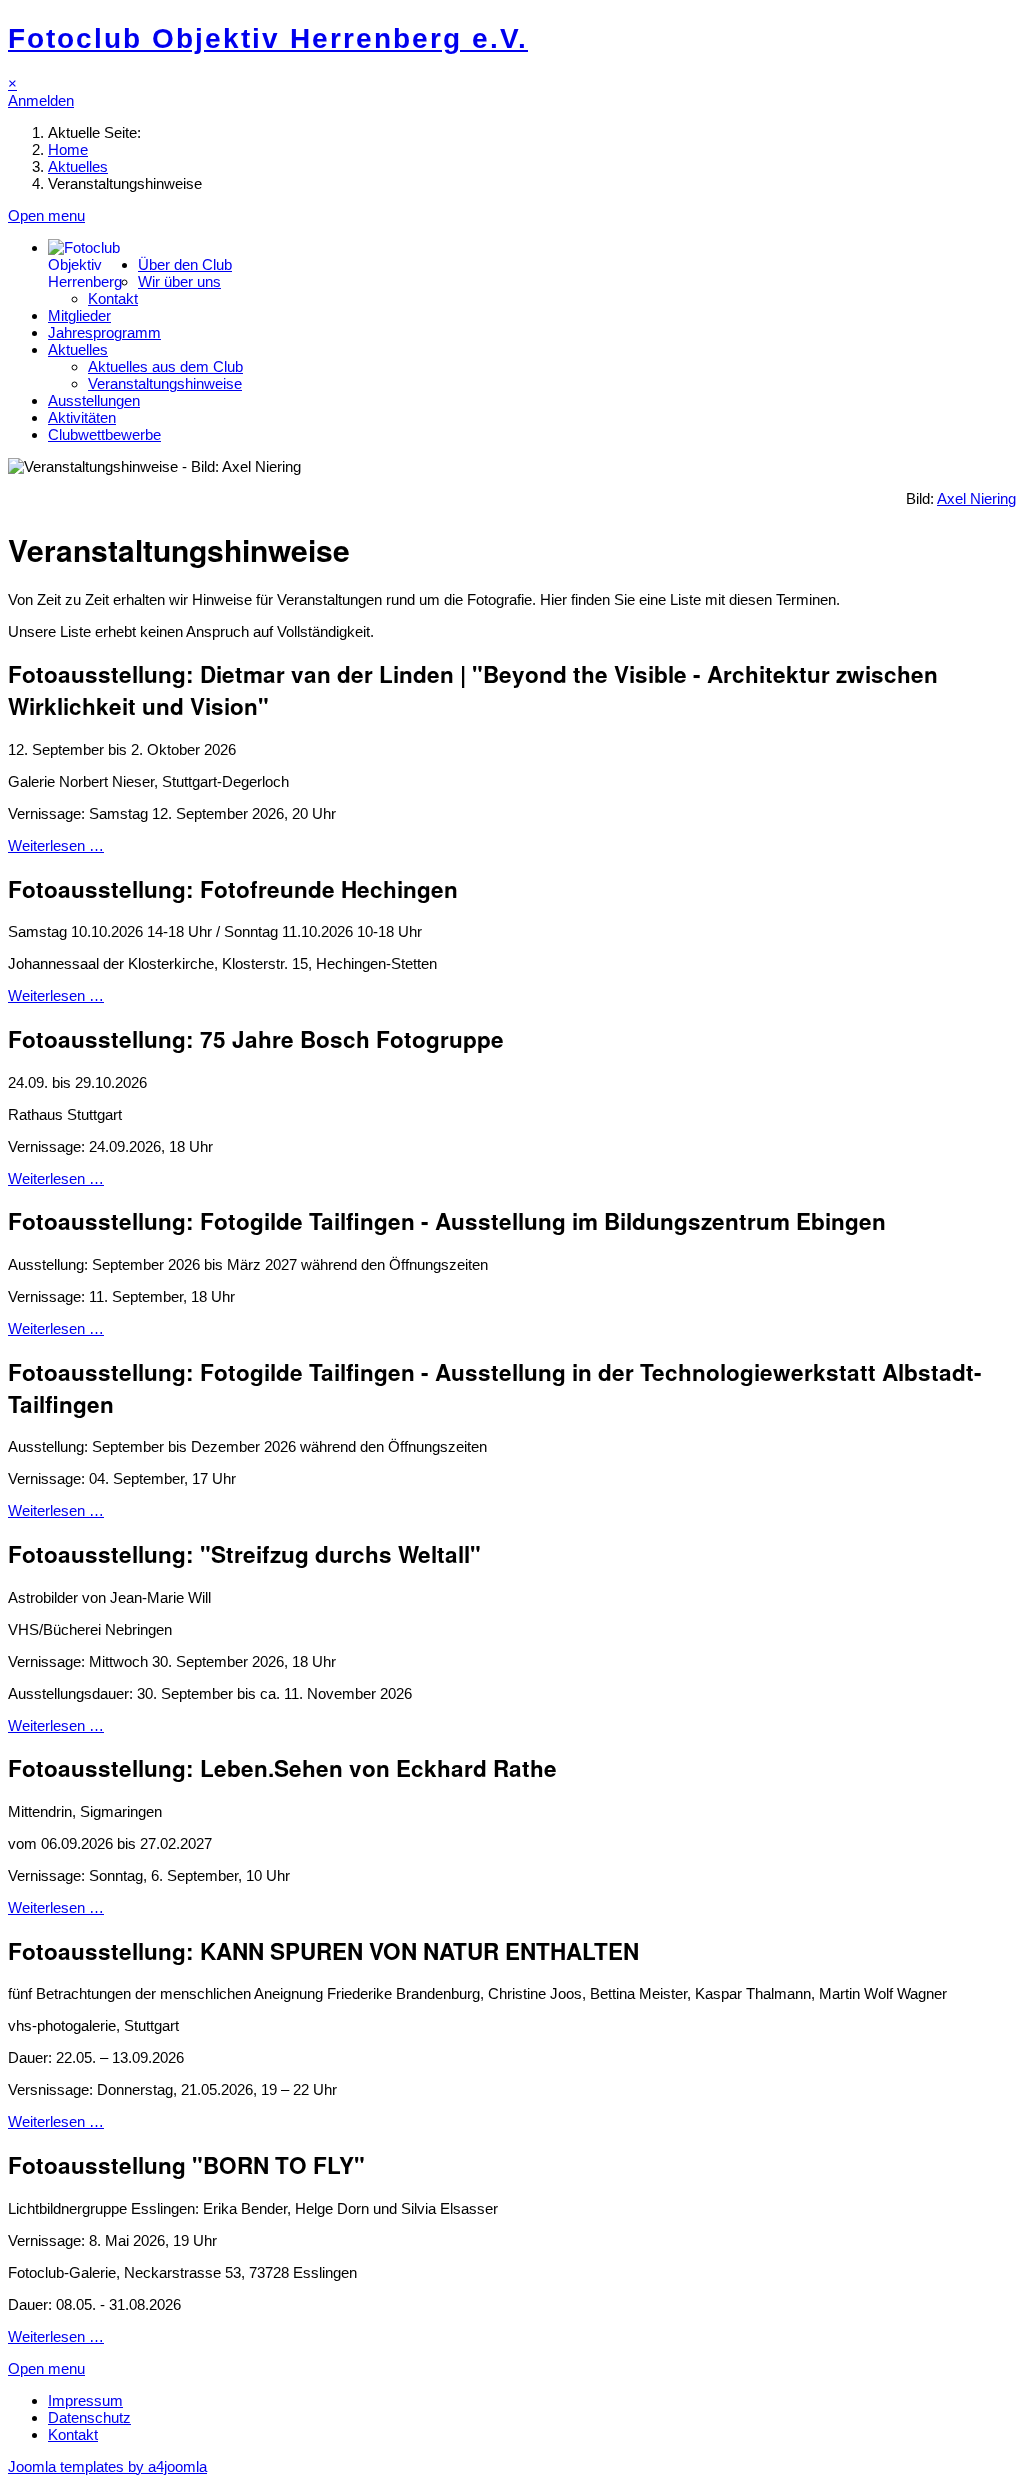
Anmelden (41, 100)
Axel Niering (976, 498)
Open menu (46, 215)
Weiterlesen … (56, 845)
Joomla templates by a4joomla (107, 2466)
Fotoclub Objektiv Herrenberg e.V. (268, 38)
